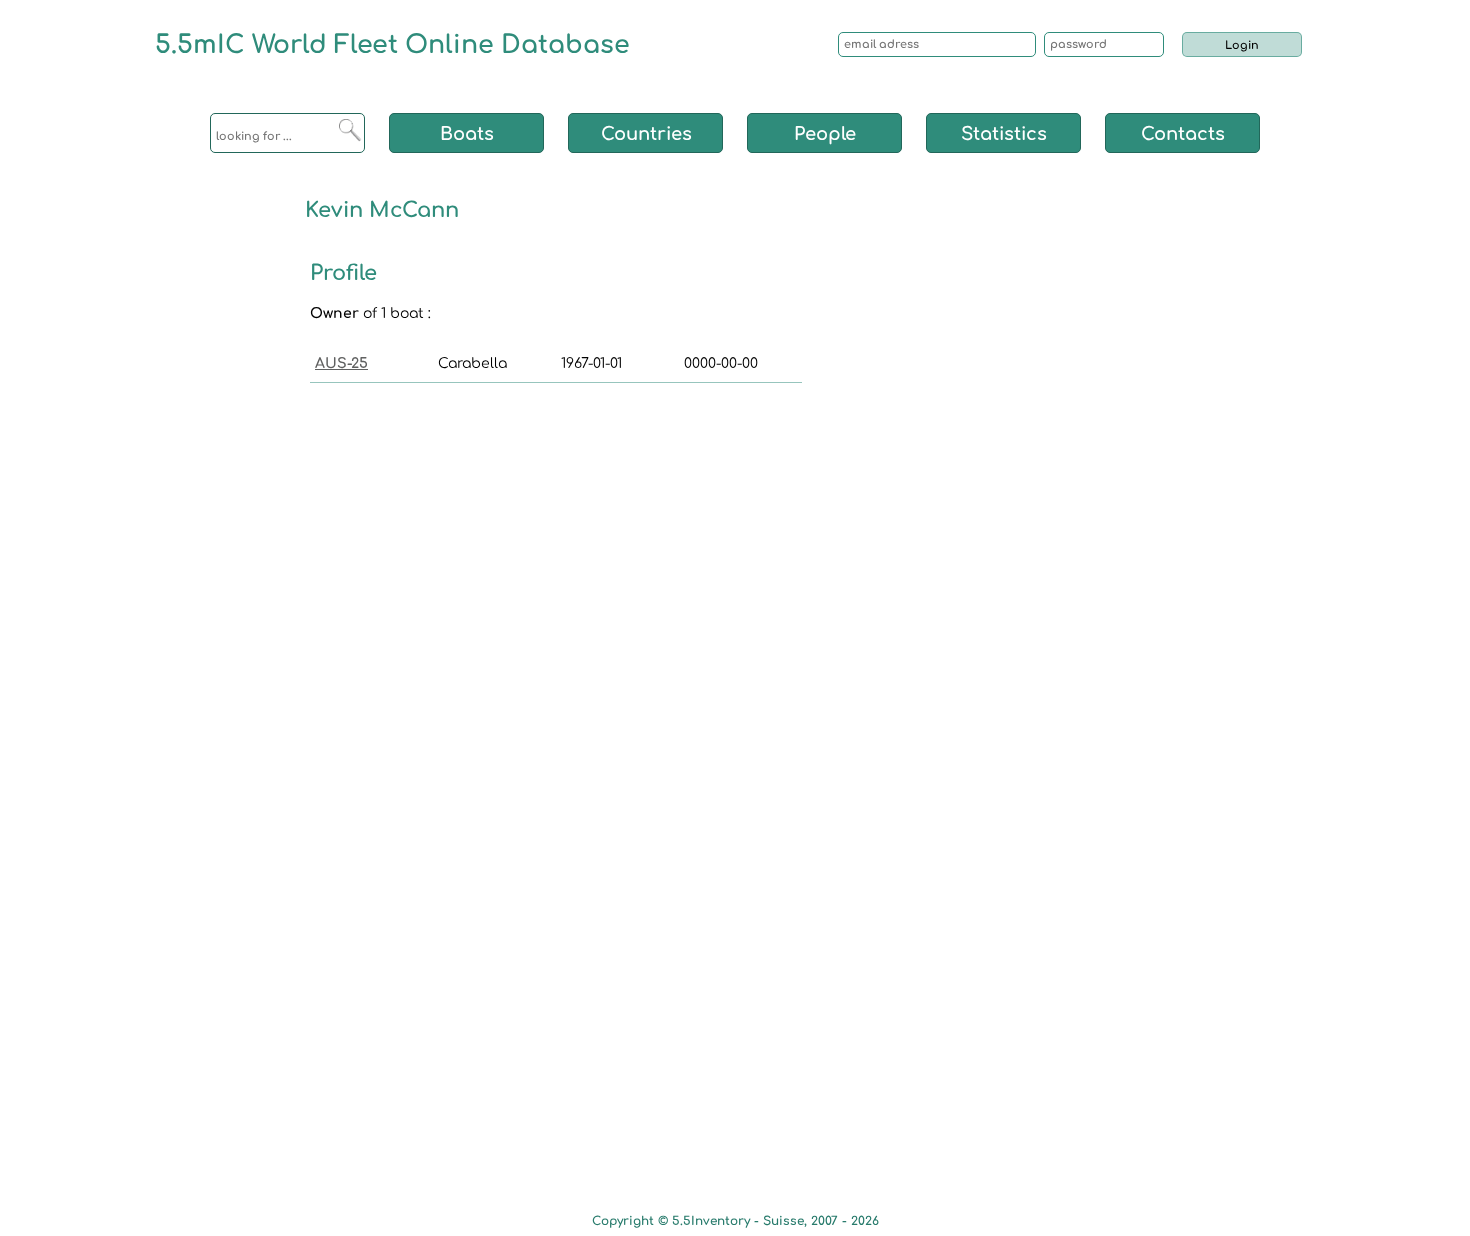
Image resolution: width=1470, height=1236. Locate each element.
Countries (646, 134)
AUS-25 (341, 363)
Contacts (1183, 134)
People (825, 134)
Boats (467, 134)
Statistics (1004, 134)
